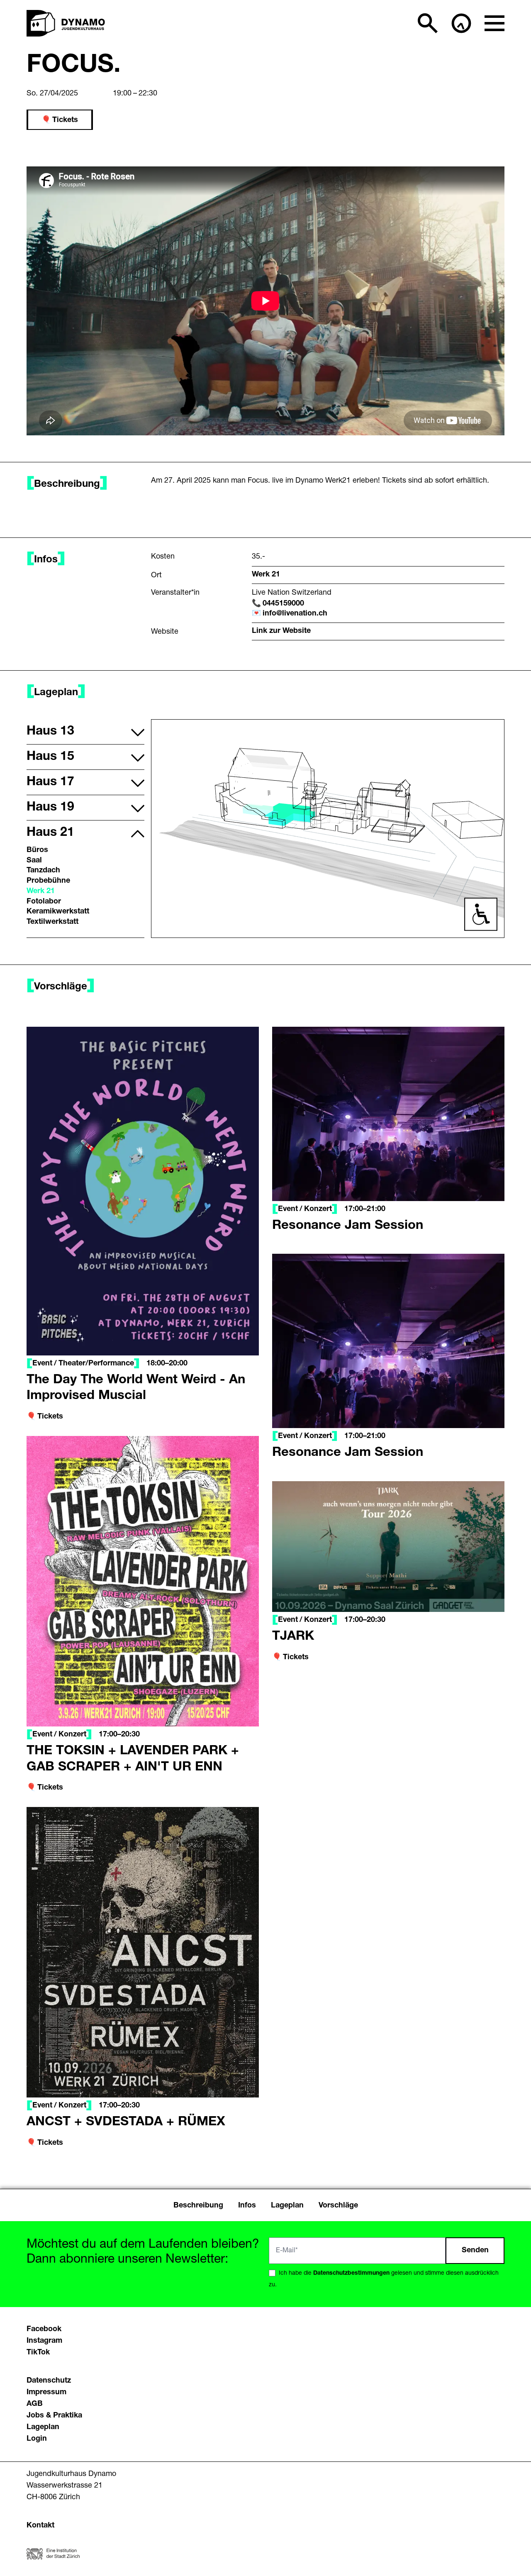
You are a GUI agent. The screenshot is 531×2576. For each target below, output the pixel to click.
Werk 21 (266, 575)
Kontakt (40, 2526)
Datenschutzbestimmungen (351, 2273)
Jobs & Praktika (54, 2416)
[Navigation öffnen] (494, 23)
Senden (475, 2251)
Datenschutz (49, 2381)
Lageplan (43, 2427)
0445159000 (283, 604)
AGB (35, 2404)
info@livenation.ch (295, 614)
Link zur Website (281, 631)
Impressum (46, 2393)
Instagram (44, 2341)
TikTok (38, 2353)
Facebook (44, 2329)
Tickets (65, 120)
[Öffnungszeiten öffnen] (461, 23)
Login (37, 2439)
